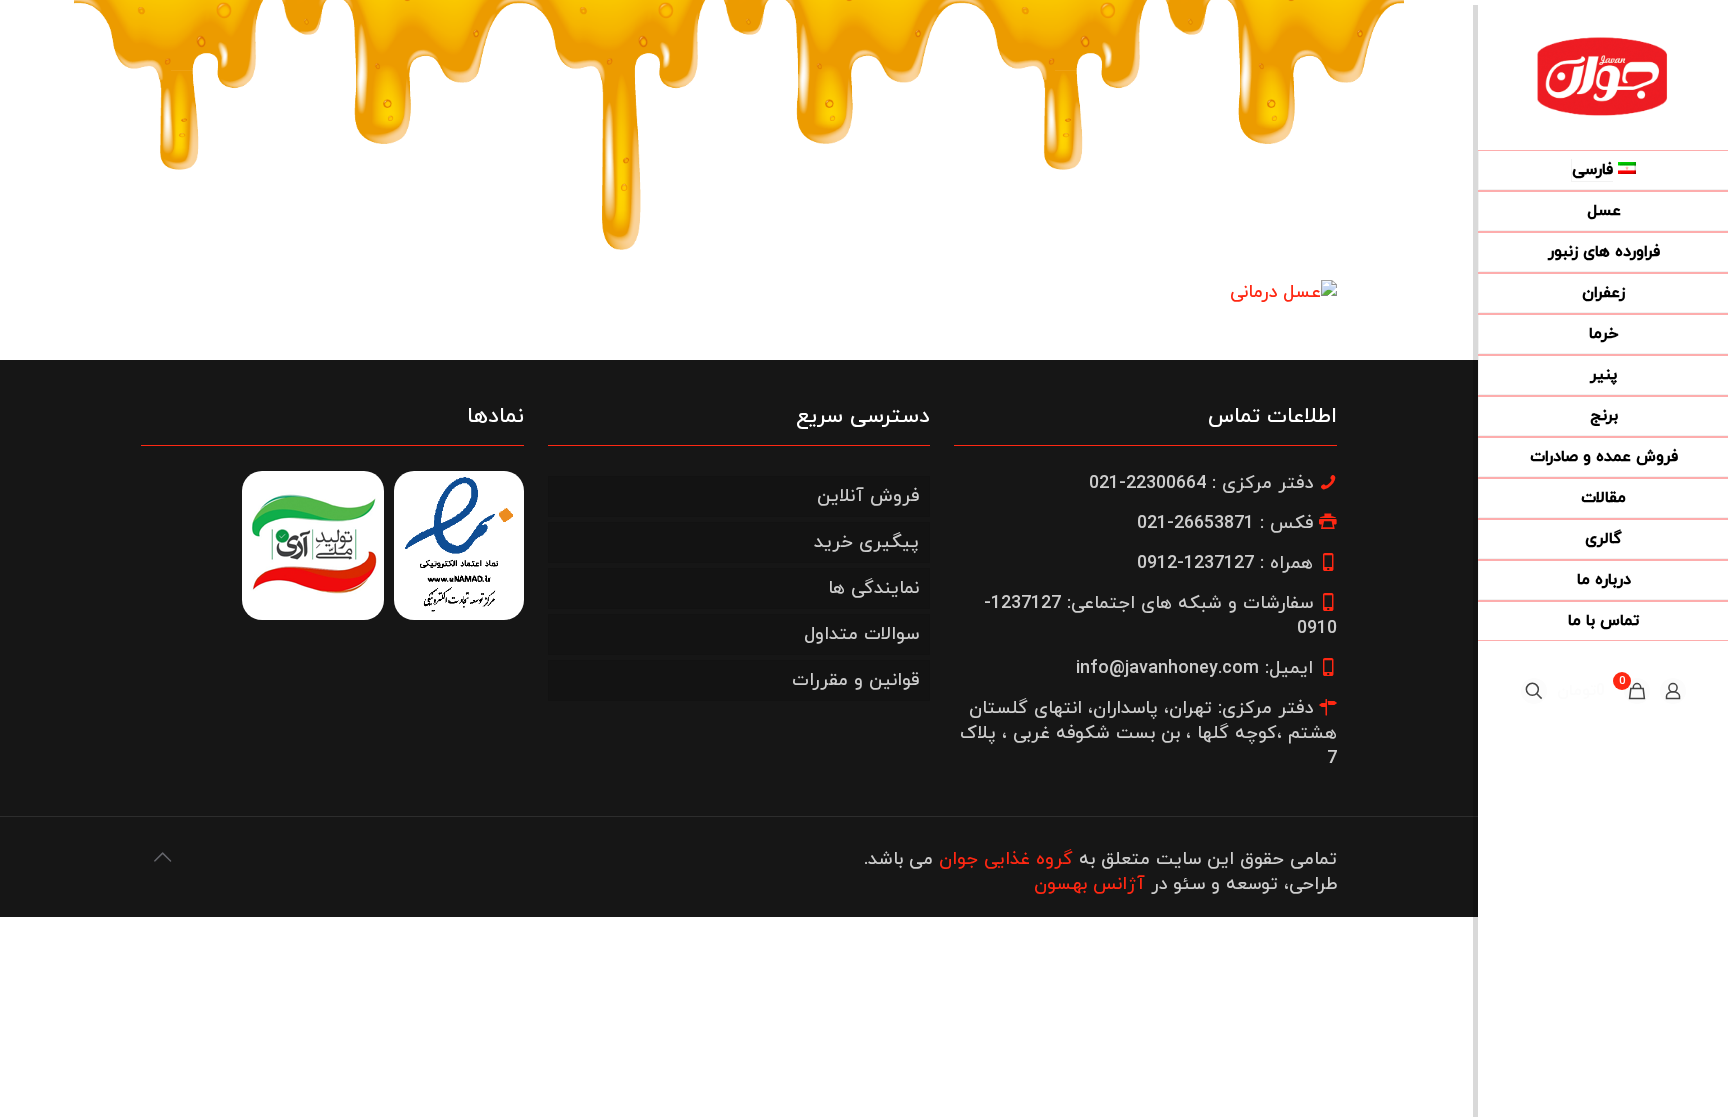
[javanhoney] (1603, 75)
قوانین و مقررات (855, 680)
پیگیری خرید (866, 542)
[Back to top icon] (162, 859)
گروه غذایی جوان (1006, 859)
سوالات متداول (861, 634)
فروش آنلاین (868, 496)
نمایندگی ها (873, 588)
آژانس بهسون (1089, 884)
